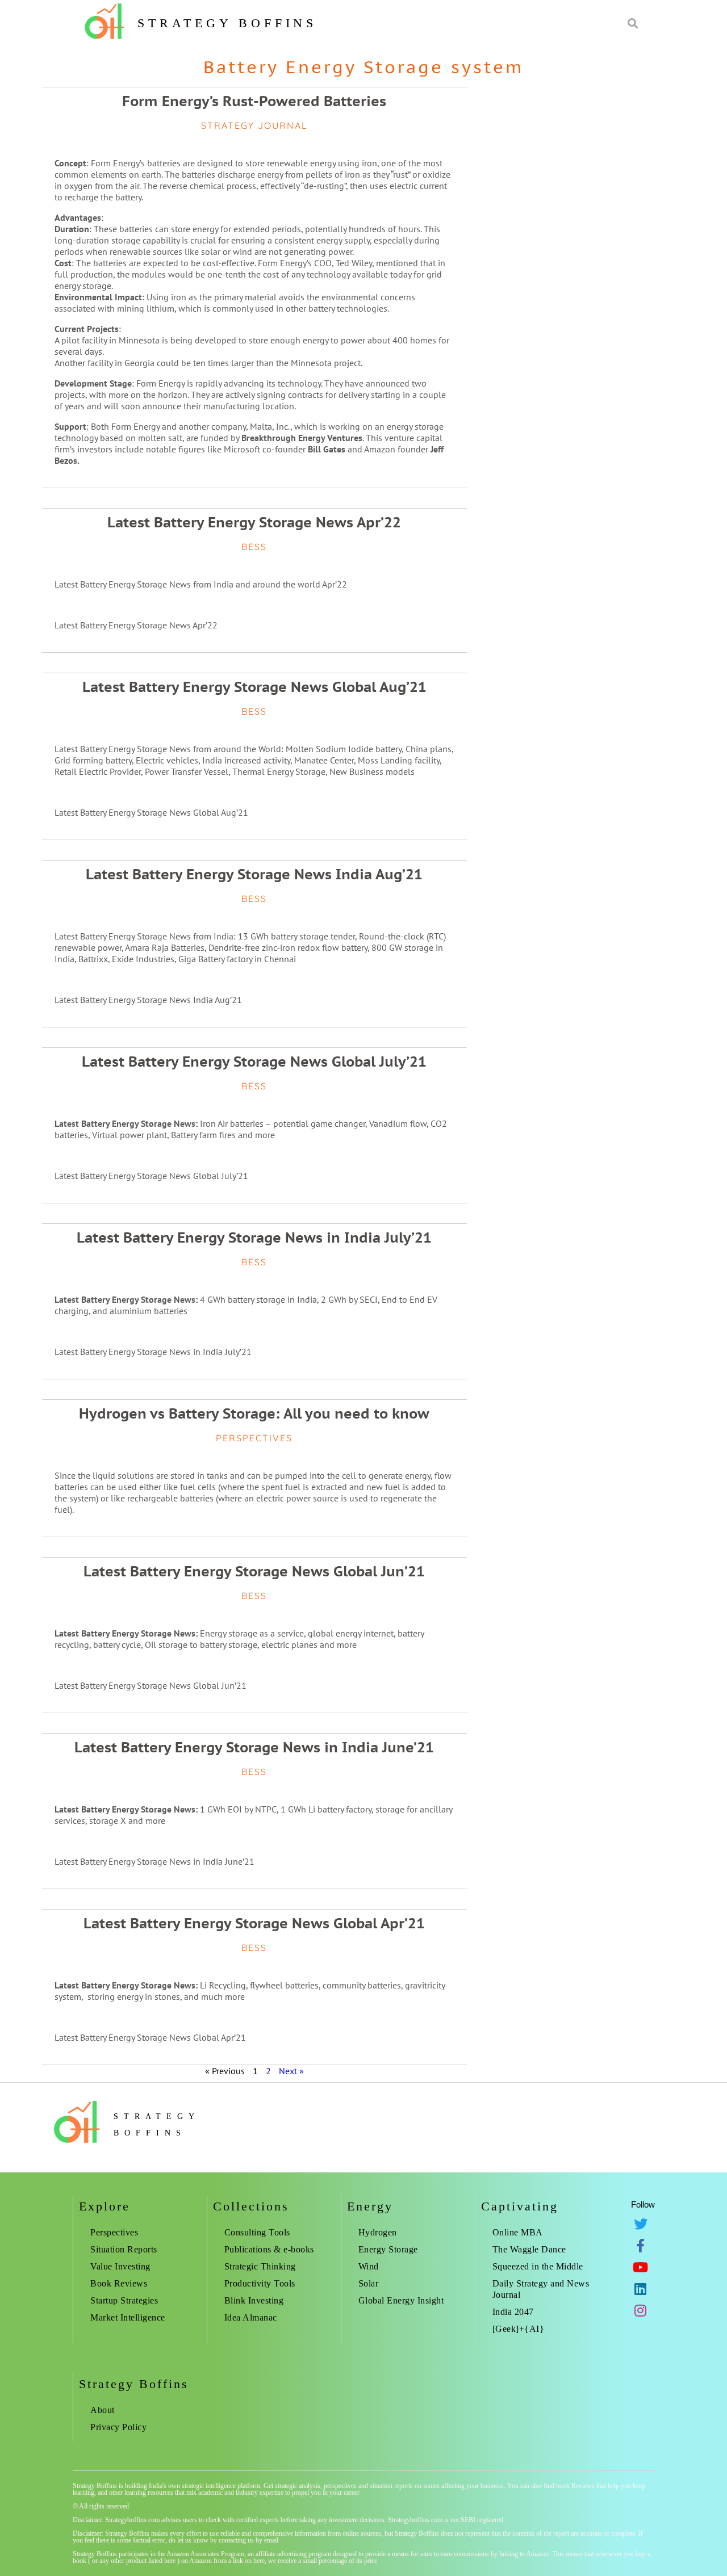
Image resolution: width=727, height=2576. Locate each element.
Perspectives (114, 2232)
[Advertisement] (582, 996)
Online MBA (518, 2232)
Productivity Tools (260, 2283)
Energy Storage (388, 2249)
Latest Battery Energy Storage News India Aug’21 (254, 874)
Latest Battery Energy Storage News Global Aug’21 (254, 687)
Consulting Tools (257, 2232)
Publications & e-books (269, 2249)
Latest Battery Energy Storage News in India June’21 (254, 1747)
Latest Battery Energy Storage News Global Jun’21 (254, 1571)
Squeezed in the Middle (538, 2266)
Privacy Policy (118, 2427)
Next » (291, 2071)
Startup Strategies (124, 2300)
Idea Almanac (251, 2317)
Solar (369, 2283)
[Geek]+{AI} (519, 2329)
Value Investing (120, 2266)
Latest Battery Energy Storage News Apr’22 (254, 522)
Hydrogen (378, 2232)
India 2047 (513, 2312)
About (103, 2410)
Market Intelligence (128, 2317)
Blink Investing (254, 2300)
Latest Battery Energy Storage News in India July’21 (254, 1237)
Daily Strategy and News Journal (541, 2289)
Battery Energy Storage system (363, 67)
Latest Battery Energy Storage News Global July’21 (254, 1062)
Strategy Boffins (227, 23)
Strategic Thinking (260, 2266)
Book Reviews (119, 2283)
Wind (369, 2266)
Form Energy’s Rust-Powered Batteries (254, 101)
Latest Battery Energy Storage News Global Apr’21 (254, 1923)
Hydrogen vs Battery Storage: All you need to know (254, 1413)
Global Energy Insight (401, 2300)
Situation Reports (124, 2249)
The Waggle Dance (529, 2249)
